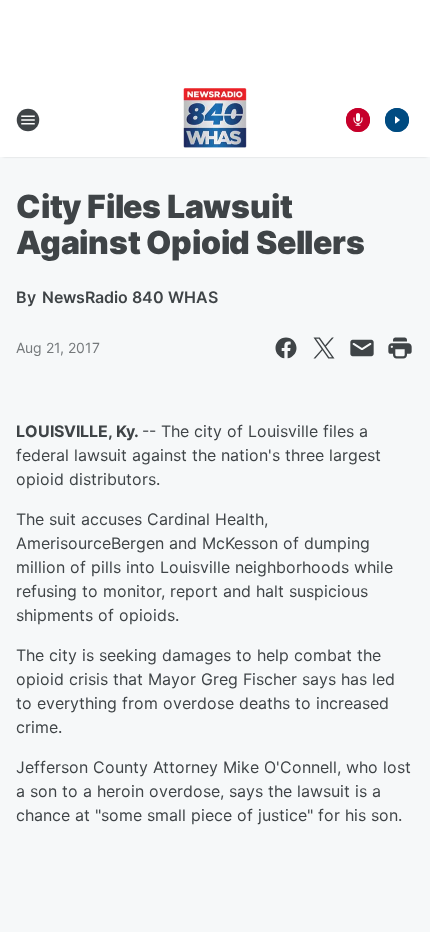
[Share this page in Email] (362, 348)
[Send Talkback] (358, 120)
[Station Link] (215, 120)
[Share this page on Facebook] (286, 348)
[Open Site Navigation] (28, 120)
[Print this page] (400, 348)
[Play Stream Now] (397, 120)
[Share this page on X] (324, 348)
